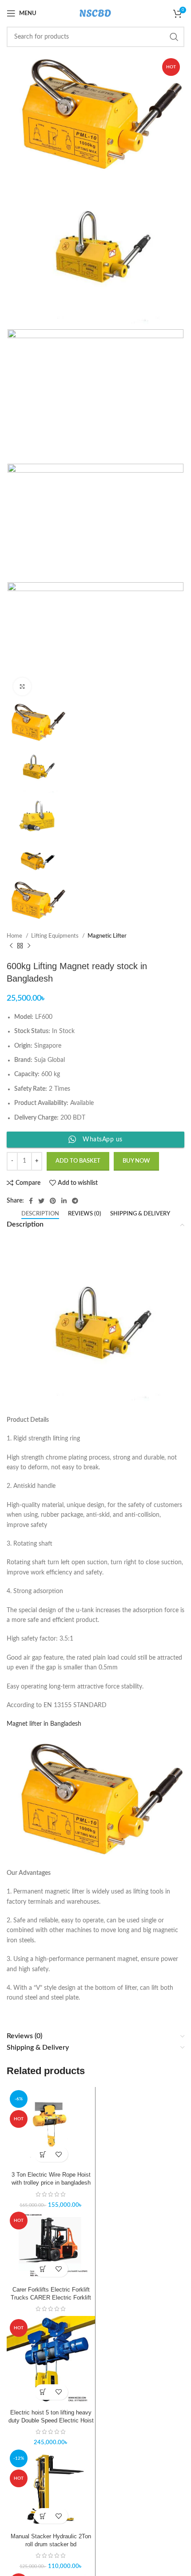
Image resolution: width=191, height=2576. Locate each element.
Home (15, 936)
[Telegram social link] (75, 1201)
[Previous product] (11, 946)
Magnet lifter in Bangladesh (45, 1724)
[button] (43, 2154)
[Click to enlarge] (22, 686)
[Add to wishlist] (59, 2154)
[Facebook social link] (31, 1201)
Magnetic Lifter (107, 936)
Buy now (136, 1161)
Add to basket (78, 1161)
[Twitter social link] (41, 1201)
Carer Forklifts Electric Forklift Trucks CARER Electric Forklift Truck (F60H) (51, 2298)
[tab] (40, 1214)
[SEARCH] (174, 37)
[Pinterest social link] (53, 1201)
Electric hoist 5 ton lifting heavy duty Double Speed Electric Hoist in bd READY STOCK (51, 2421)
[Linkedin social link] (64, 1201)
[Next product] (29, 946)
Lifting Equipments (56, 936)
